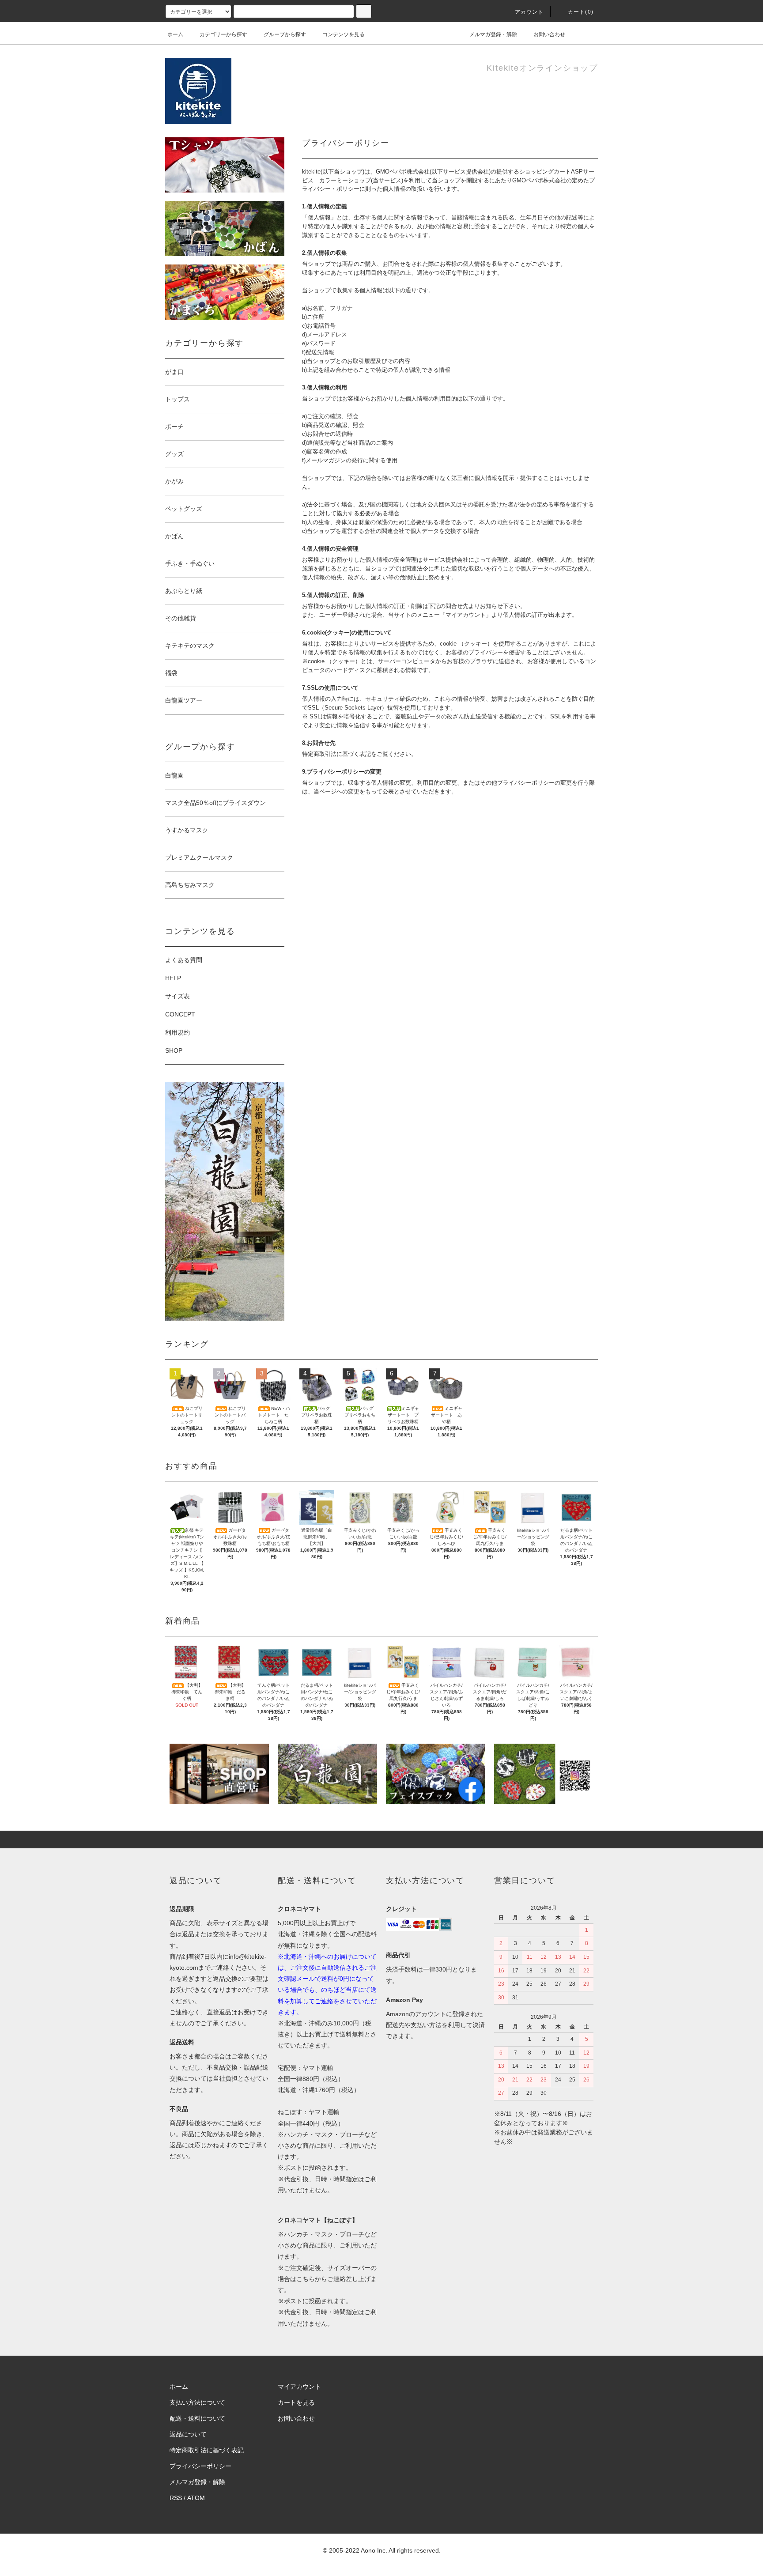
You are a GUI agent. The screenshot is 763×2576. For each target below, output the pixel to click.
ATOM (196, 2498)
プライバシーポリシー (200, 2466)
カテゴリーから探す (223, 34)
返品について (188, 2434)
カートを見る (296, 2402)
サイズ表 (178, 996)
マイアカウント (299, 2387)
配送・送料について (197, 2418)
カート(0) (581, 12)
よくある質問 (184, 960)
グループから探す (285, 34)
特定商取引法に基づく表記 (207, 2450)
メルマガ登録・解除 (493, 34)
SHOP (174, 1050)
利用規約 (178, 1032)
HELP (173, 978)
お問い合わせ (549, 34)
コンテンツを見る (344, 34)
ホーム (175, 34)
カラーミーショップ (345, 180)
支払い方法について (197, 2402)
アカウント (529, 12)
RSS (176, 2498)
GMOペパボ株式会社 (403, 172)
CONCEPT (180, 1014)
